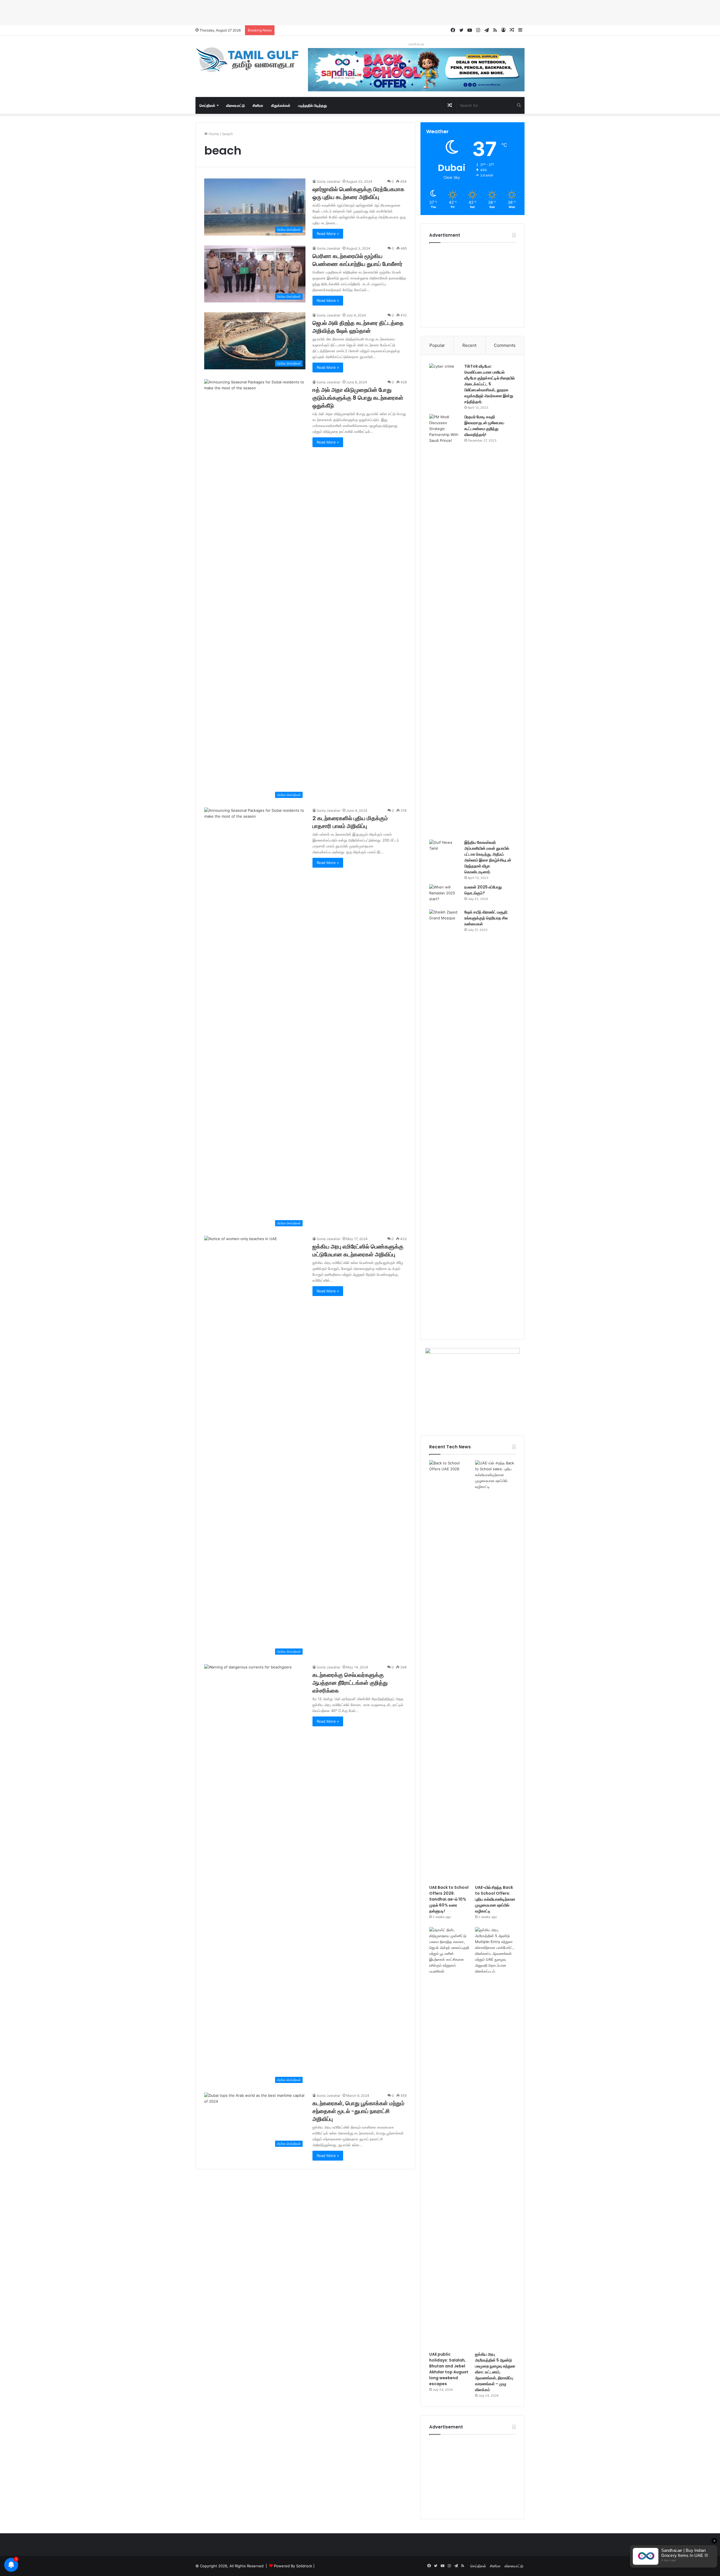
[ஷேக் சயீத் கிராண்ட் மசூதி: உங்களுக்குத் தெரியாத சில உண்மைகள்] (445, 1120)
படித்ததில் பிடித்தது (312, 105)
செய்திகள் (207, 105)
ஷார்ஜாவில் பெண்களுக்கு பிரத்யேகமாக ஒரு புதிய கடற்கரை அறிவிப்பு (358, 193)
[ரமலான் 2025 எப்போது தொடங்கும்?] (445, 895)
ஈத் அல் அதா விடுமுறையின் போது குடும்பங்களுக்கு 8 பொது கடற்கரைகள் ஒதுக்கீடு (358, 398)
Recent (469, 345)
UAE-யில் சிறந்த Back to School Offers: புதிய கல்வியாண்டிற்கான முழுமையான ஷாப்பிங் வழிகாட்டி (495, 1899)
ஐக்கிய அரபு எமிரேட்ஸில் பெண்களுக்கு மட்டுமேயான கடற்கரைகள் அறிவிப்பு (358, 1250)
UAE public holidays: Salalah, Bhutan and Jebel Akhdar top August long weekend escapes (449, 2369)
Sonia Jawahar (328, 181)
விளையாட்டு (235, 105)
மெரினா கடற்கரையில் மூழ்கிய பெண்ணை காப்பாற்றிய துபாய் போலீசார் (357, 260)
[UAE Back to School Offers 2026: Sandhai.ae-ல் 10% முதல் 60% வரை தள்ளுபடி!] (450, 1671)
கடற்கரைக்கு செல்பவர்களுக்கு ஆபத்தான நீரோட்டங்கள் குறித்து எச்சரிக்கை (350, 1683)
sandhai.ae (416, 44)
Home (213, 134)
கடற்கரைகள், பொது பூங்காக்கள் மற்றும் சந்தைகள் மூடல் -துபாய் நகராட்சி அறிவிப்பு (358, 2111)
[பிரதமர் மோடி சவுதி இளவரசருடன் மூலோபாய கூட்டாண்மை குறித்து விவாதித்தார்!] (445, 625)
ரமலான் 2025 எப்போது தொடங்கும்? (483, 890)
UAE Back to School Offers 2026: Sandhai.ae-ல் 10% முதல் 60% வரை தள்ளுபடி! (449, 1899)
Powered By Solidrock (293, 2566)
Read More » (328, 234)
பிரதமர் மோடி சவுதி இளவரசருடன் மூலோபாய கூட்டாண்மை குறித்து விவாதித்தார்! (484, 426)
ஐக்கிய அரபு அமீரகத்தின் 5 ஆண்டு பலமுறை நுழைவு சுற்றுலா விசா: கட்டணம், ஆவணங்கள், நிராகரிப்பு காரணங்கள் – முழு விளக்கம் (495, 2372)
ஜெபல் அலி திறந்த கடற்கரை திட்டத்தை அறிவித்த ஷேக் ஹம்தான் (358, 327)
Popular (437, 345)
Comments (505, 345)
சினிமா (258, 105)
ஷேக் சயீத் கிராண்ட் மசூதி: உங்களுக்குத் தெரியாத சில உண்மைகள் (486, 918)
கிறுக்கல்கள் (281, 105)
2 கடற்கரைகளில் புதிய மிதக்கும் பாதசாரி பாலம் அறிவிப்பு (350, 822)
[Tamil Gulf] (247, 60)
